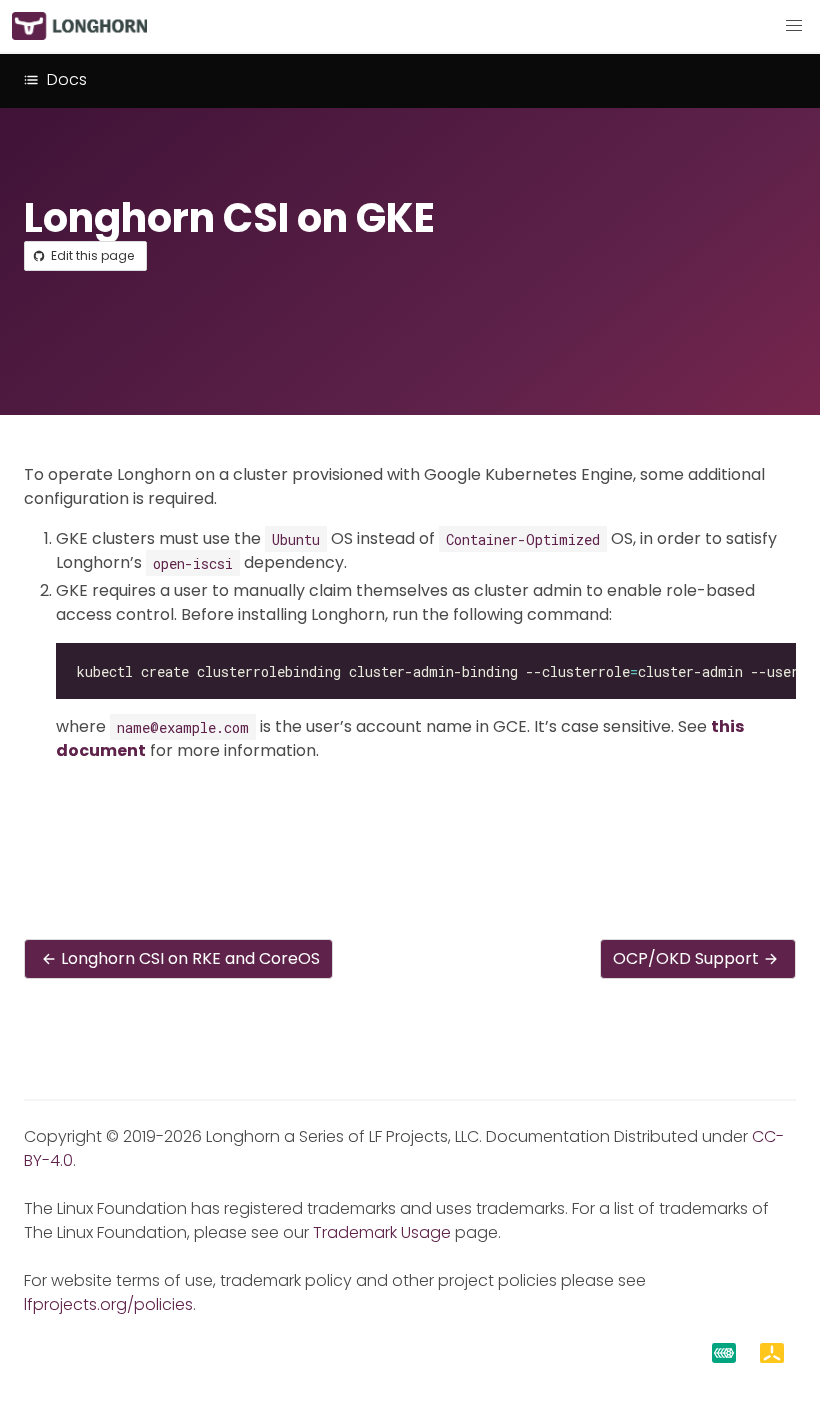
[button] (794, 26)
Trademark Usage (382, 1232)
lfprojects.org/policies (108, 1304)
